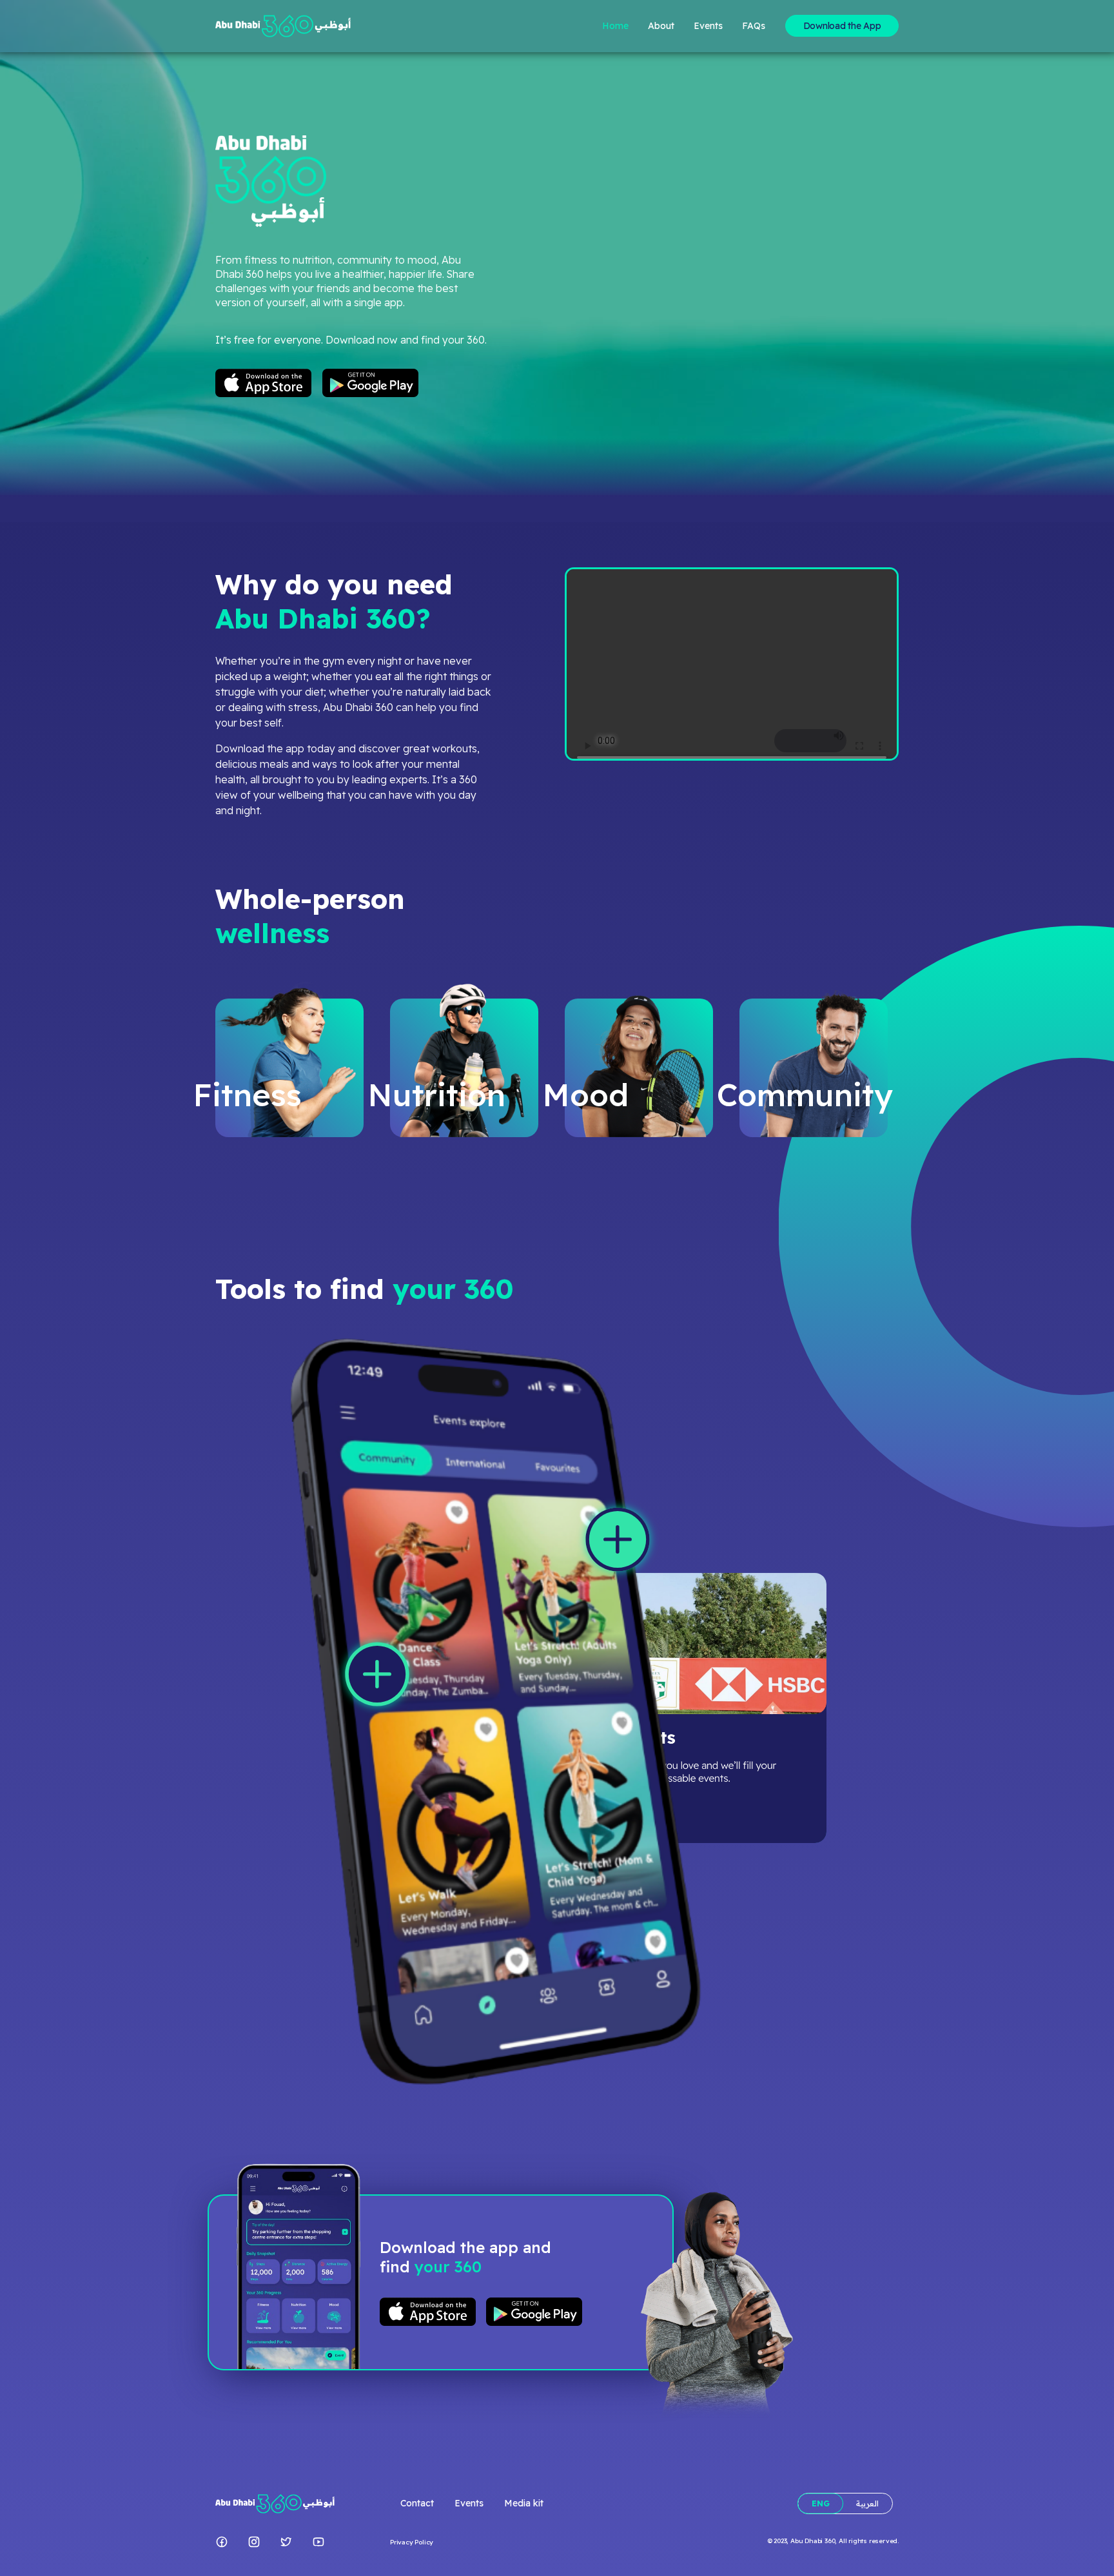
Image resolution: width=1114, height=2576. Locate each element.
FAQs (754, 26)
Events (708, 26)
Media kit (524, 2503)
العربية (867, 2503)
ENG (821, 2503)
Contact (417, 2503)
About (661, 26)
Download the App (842, 26)
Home (615, 26)
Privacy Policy (412, 2542)
